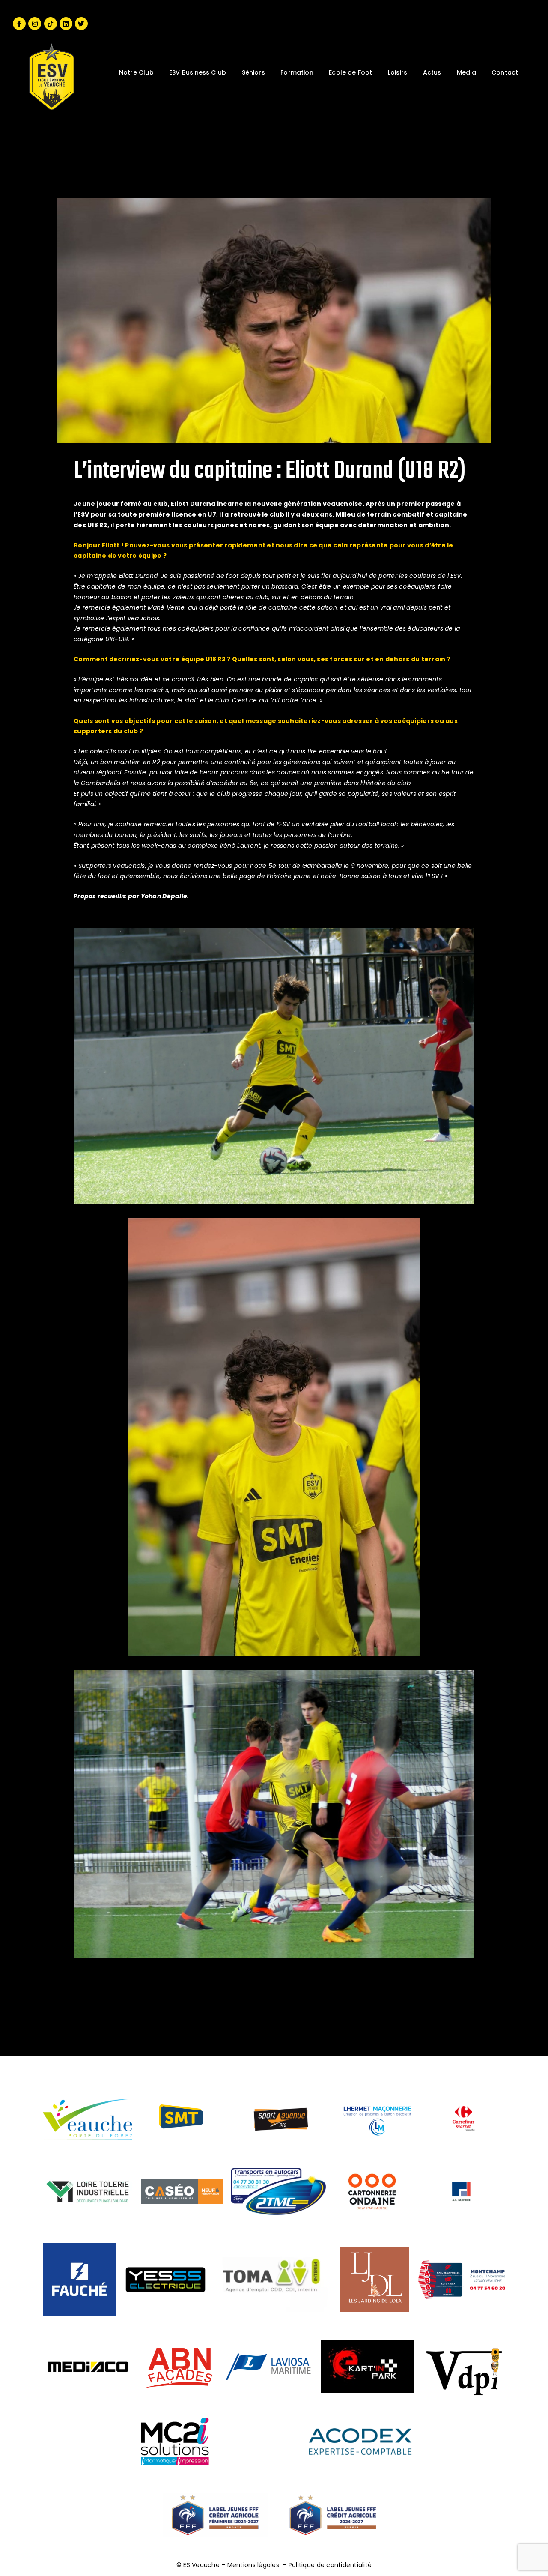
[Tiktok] (51, 24)
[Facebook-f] (19, 24)
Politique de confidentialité (330, 2565)
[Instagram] (35, 24)
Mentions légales (253, 2565)
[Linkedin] (66, 24)
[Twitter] (81, 24)
